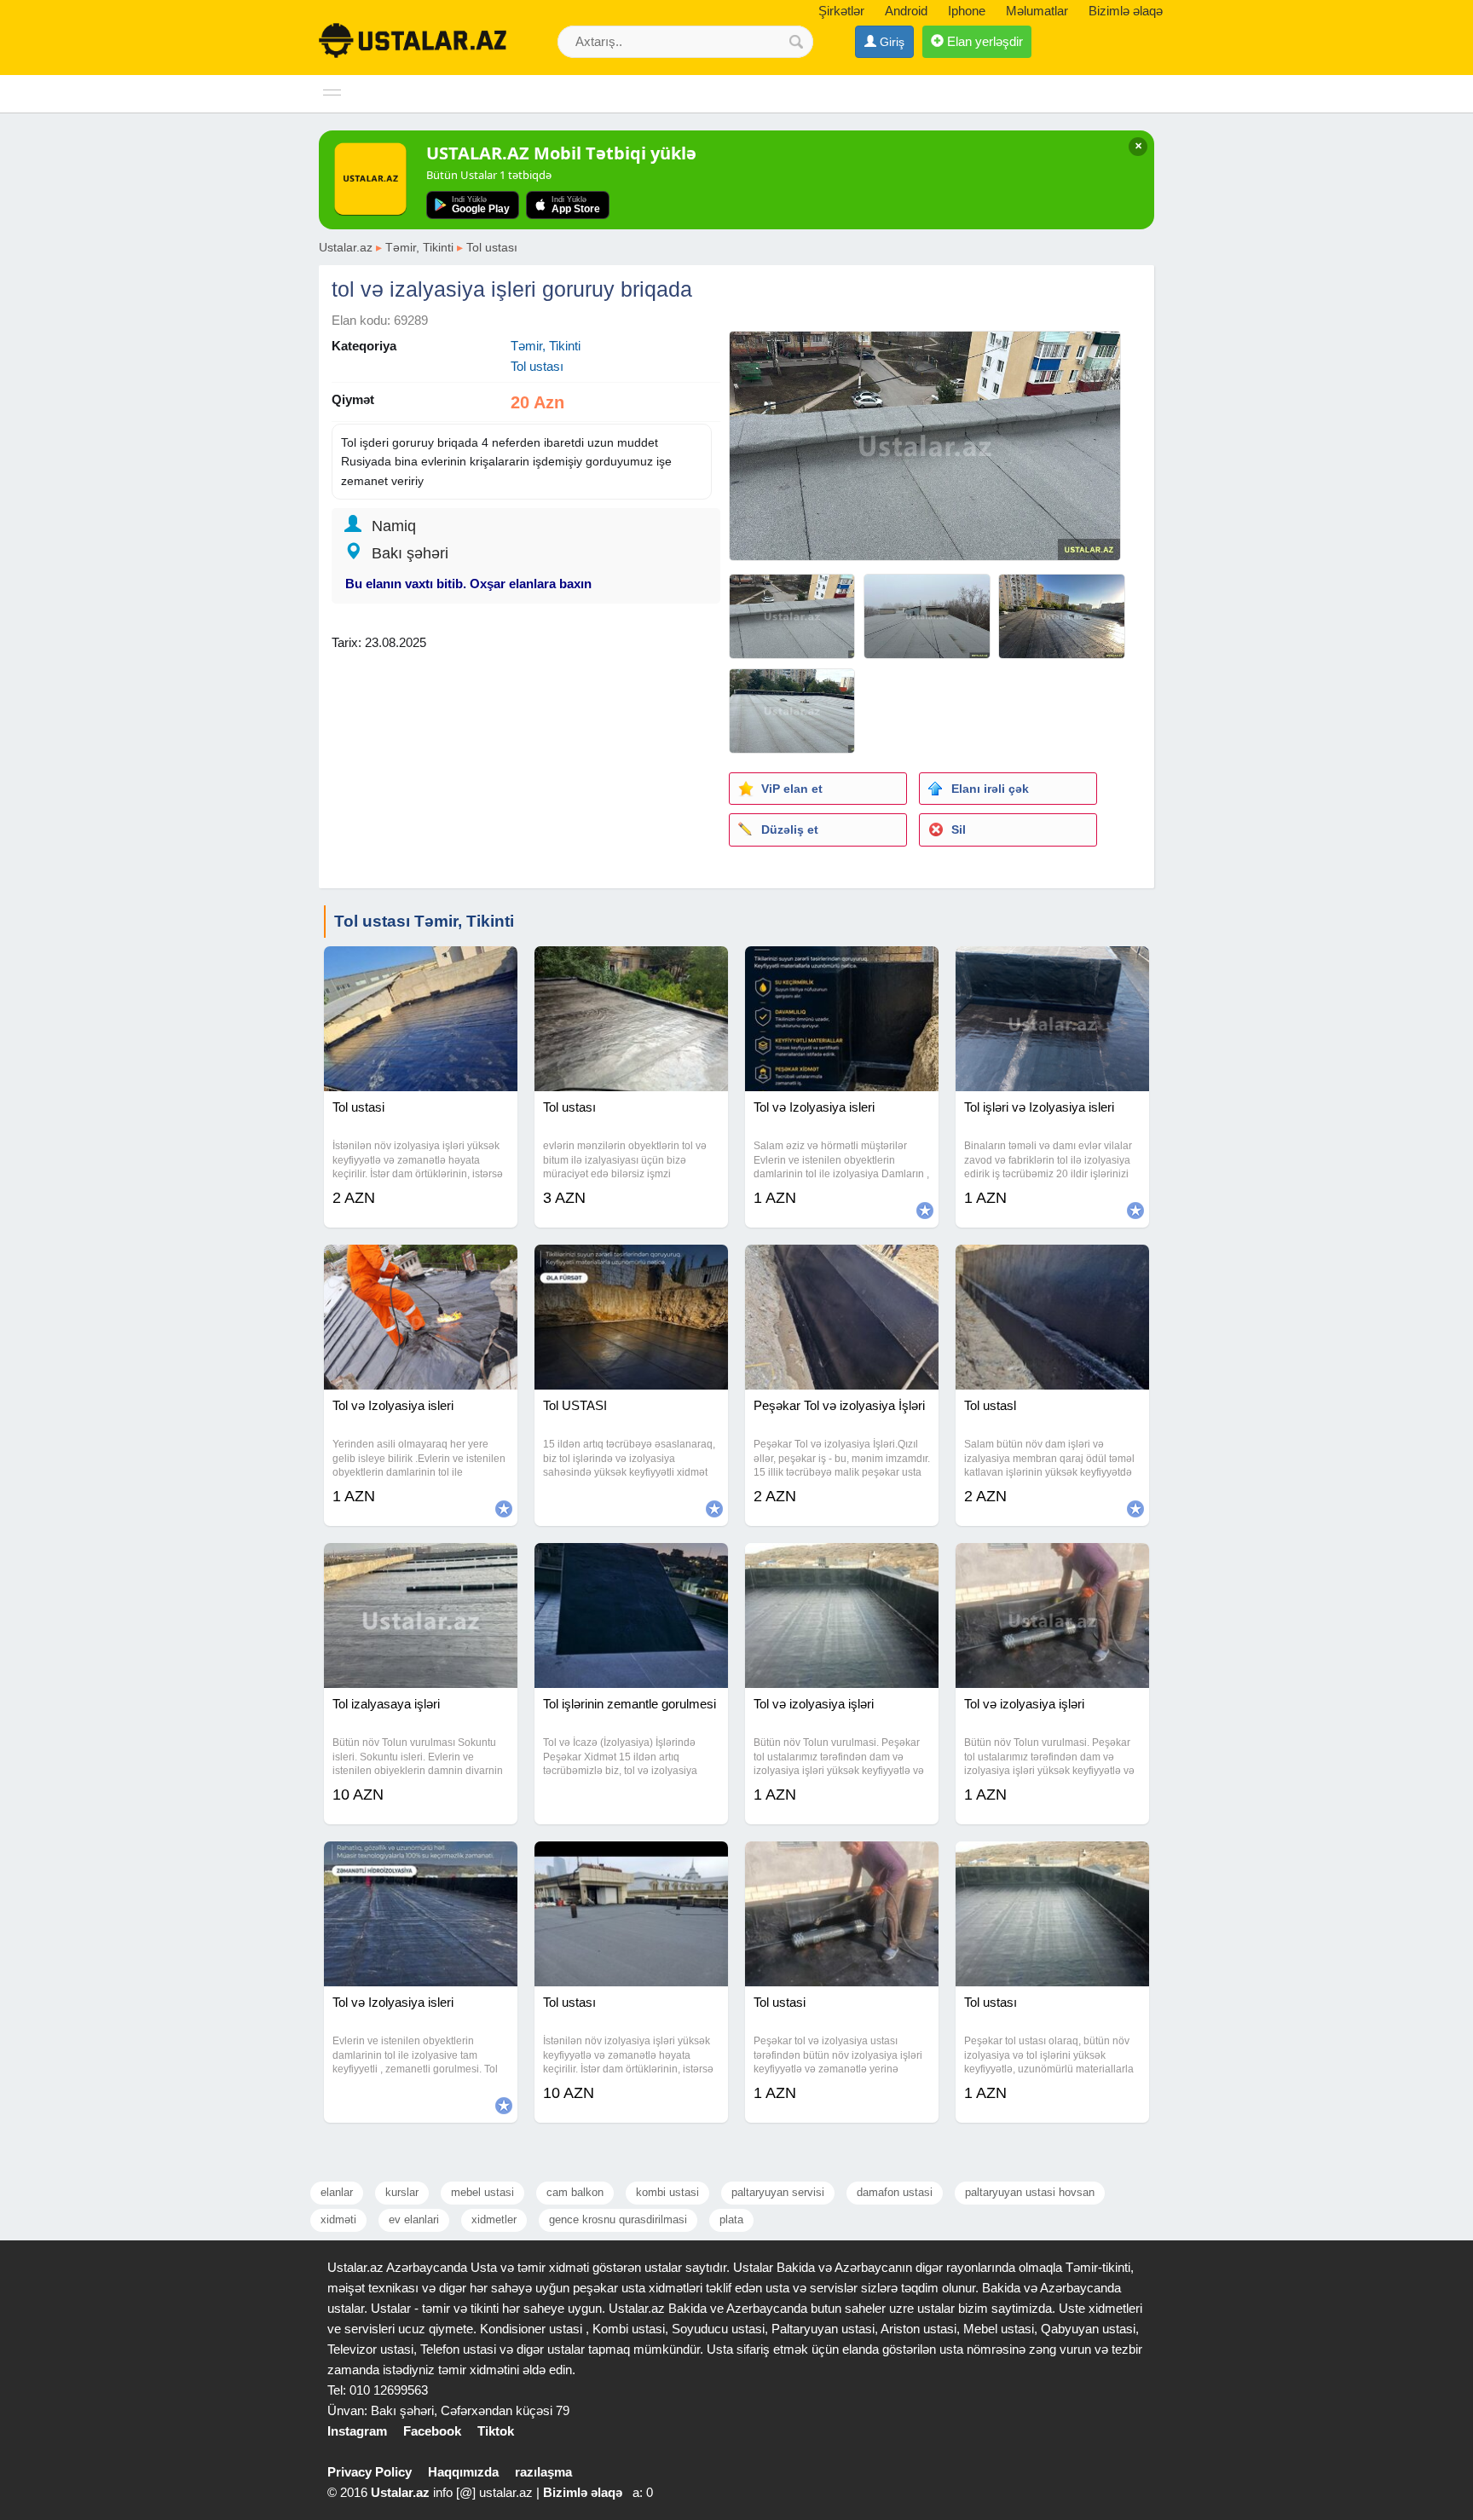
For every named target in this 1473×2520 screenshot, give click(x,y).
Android (906, 11)
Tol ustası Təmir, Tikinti (424, 921)
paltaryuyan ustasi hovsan (1030, 2192)
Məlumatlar (1037, 11)
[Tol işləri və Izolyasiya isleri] (1052, 968)
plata (731, 2219)
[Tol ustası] (631, 968)
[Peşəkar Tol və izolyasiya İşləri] (842, 1266)
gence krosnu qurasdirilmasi (618, 2219)
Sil (959, 829)
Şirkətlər (841, 11)
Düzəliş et (790, 829)
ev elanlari (414, 2219)
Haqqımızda (463, 2472)
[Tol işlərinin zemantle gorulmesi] (631, 1564)
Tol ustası (492, 247)
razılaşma (543, 2472)
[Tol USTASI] (631, 1266)
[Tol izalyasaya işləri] (421, 1564)
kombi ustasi (667, 2192)
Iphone (967, 11)
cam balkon (575, 2192)
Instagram (357, 2431)
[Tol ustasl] (1052, 1266)
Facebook (432, 2431)
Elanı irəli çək (990, 789)
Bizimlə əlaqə (1126, 11)
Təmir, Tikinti (419, 247)
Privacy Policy (370, 2472)
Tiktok (496, 2431)
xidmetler (494, 2219)
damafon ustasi (895, 2192)
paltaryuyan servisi (778, 2192)
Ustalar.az (346, 247)
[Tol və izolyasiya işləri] (842, 1564)
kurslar (402, 2192)
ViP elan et (792, 789)
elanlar (337, 2192)
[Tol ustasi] (421, 968)
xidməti (338, 2219)
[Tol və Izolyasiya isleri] (842, 968)
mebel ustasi (482, 2192)
